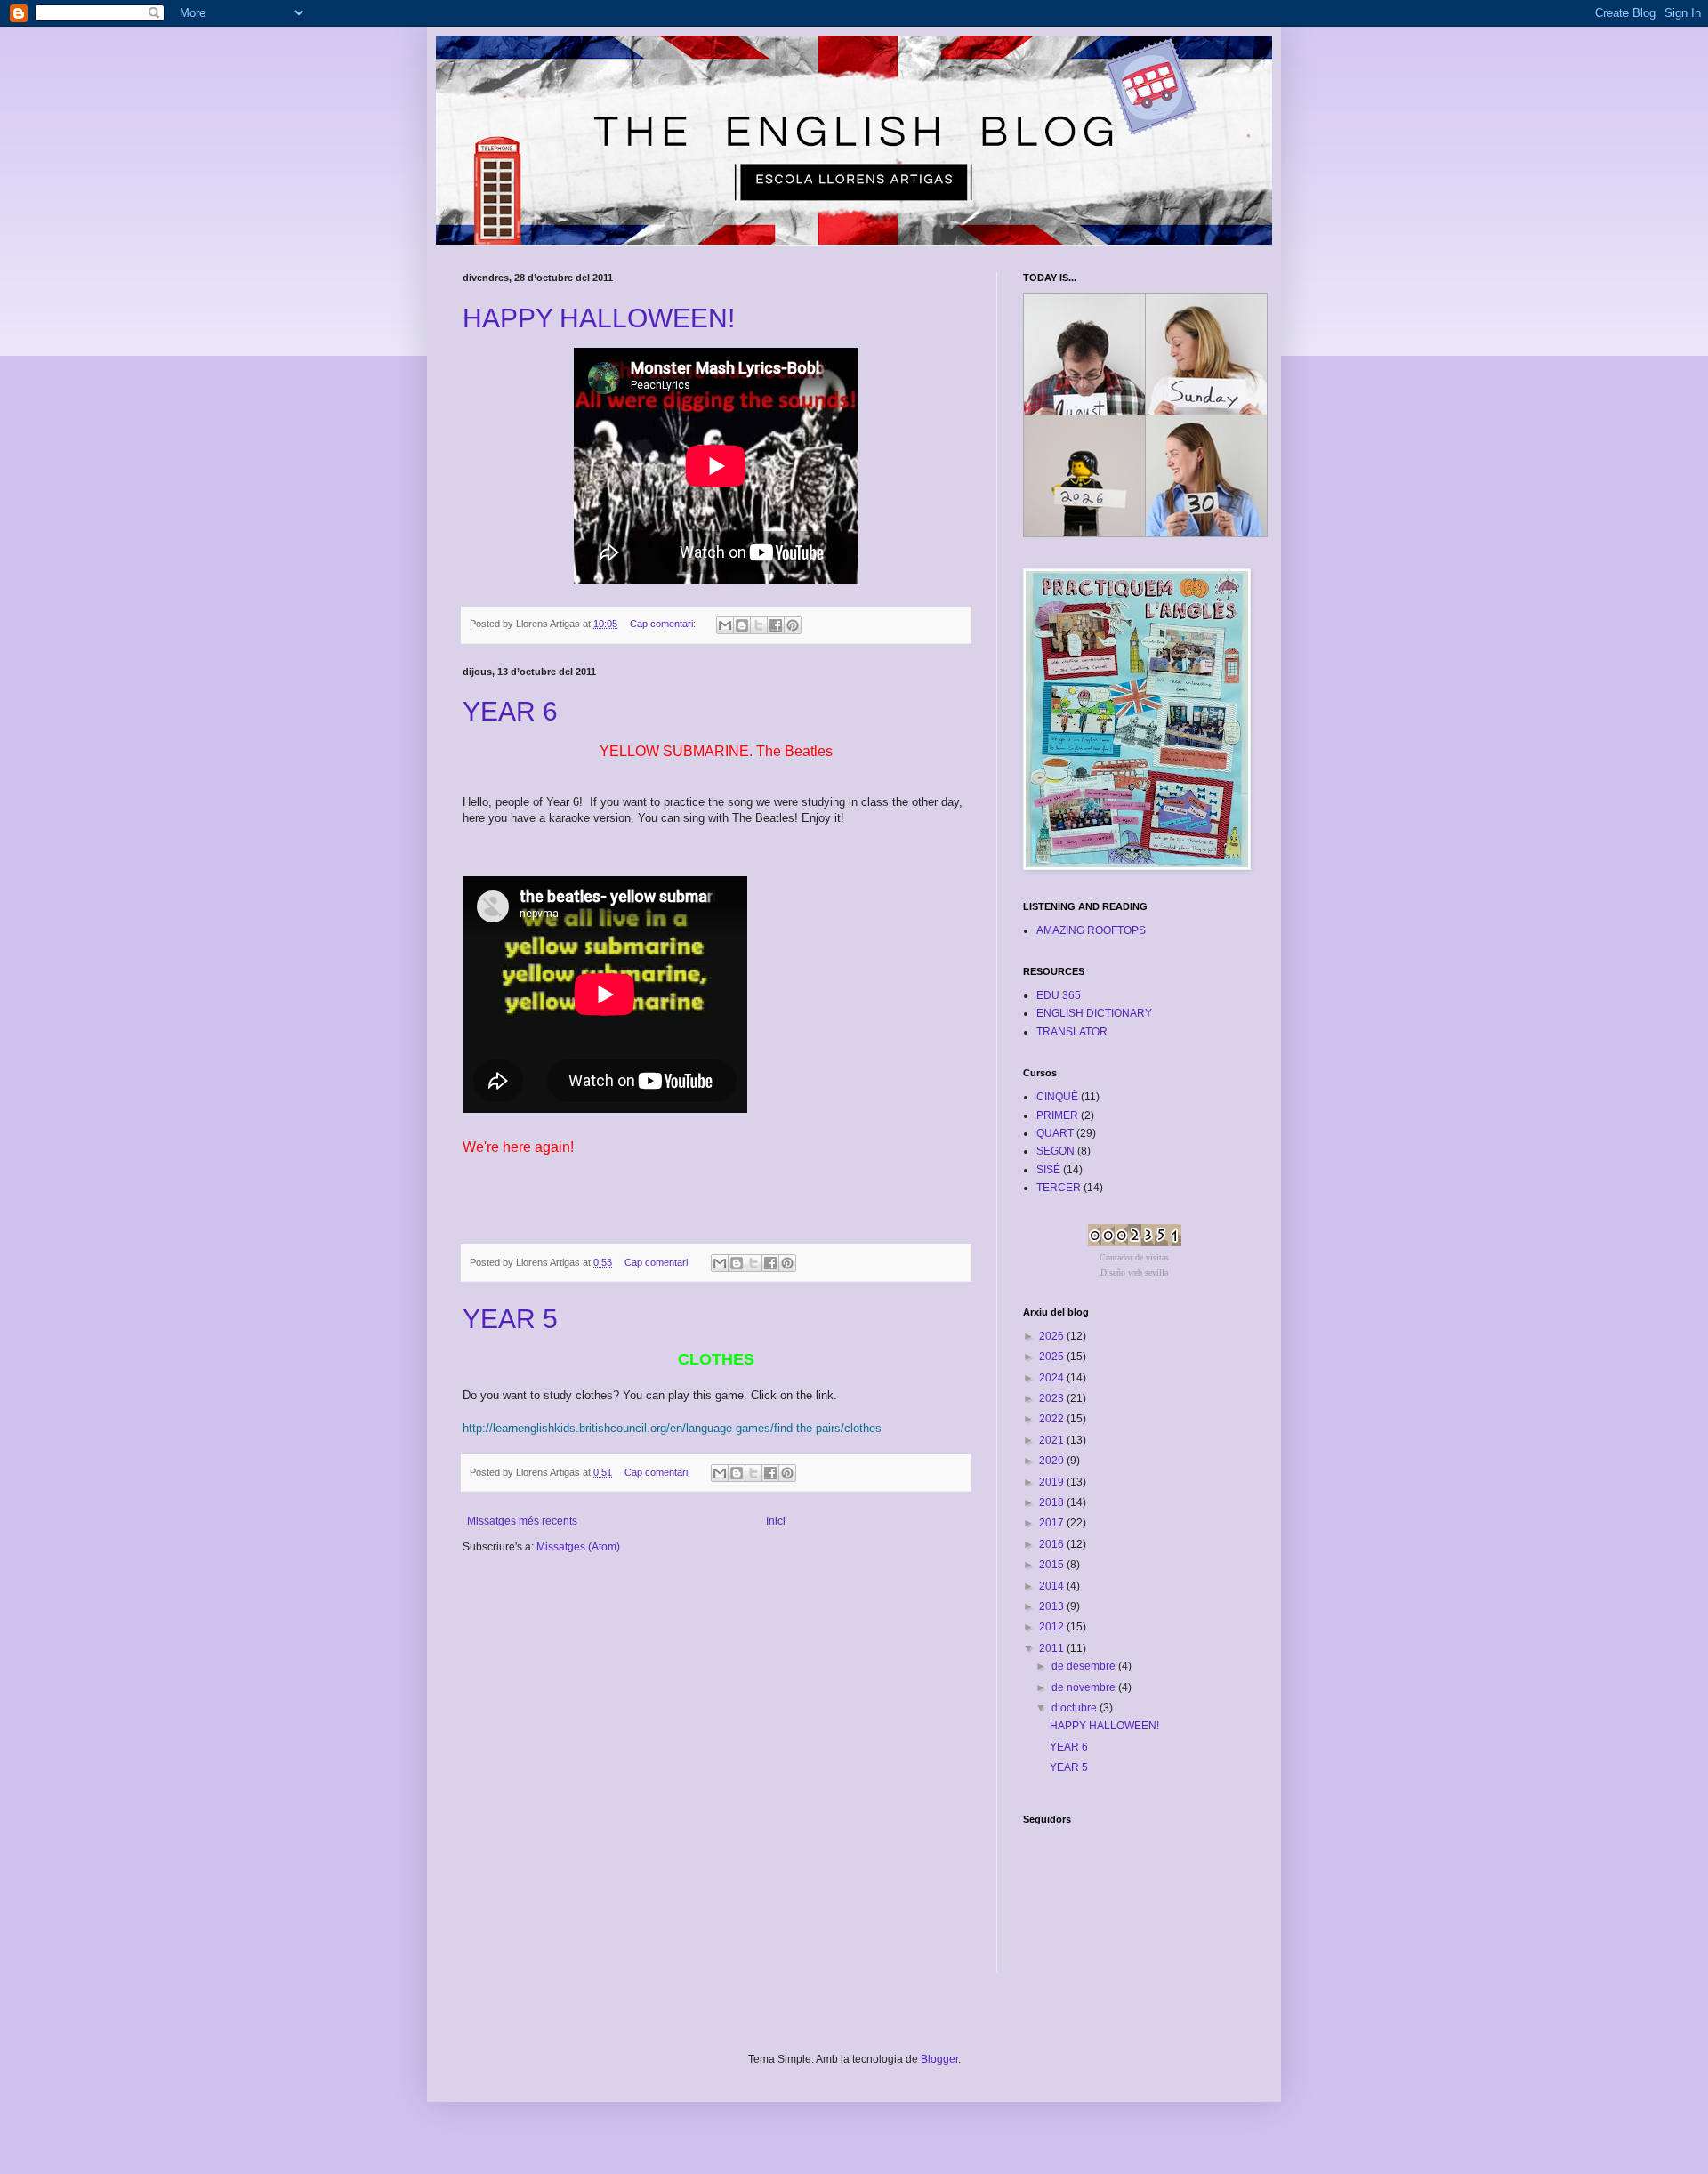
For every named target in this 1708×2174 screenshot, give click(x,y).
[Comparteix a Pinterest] (793, 625)
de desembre (1085, 1666)
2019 (1053, 1482)
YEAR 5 (510, 1319)
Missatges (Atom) (578, 1547)
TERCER (1059, 1188)
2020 (1053, 1461)
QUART (1055, 1133)
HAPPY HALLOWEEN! (599, 318)
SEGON (1055, 1151)
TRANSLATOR (1072, 1032)
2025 (1053, 1357)
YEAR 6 (510, 711)
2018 (1053, 1502)
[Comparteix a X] (759, 625)
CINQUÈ (1057, 1097)
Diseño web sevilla (1134, 1272)
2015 (1053, 1565)
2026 (1053, 1336)
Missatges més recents (522, 1521)
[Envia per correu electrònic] (725, 625)
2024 (1053, 1378)
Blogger (939, 2059)
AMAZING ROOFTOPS (1091, 930)
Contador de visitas (1134, 1257)
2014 (1053, 1586)
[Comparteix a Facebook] (776, 625)
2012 (1053, 1627)
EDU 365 (1059, 995)
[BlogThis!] (742, 625)
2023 (1053, 1398)
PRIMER (1057, 1115)
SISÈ (1048, 1170)
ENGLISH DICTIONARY (1094, 1013)
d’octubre (1076, 1708)
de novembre (1085, 1687)
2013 (1053, 1606)
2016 (1053, 1544)
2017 (1053, 1523)
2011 (1053, 1648)
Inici (776, 1521)
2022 (1053, 1419)
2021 (1053, 1440)
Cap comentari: (664, 624)
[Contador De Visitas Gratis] (1135, 1243)
